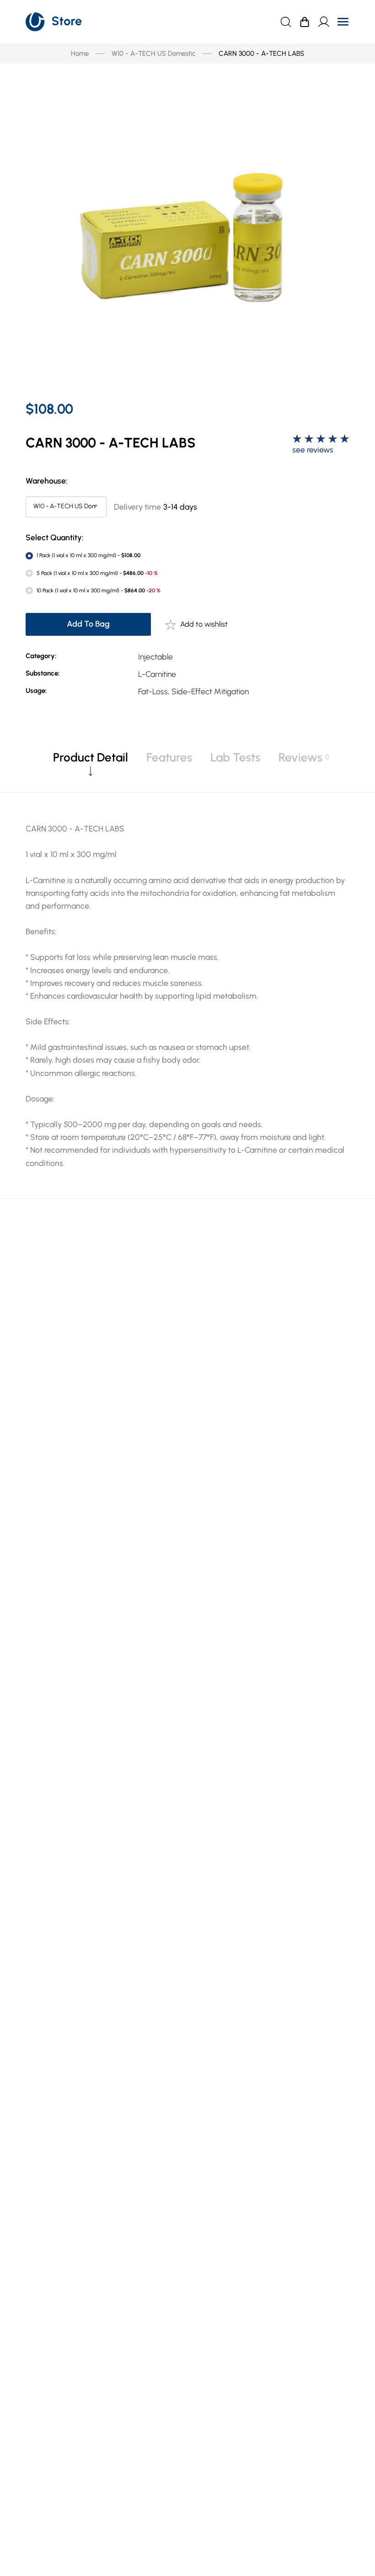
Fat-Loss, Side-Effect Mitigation (193, 691)
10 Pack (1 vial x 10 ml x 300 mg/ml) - (99, 591)
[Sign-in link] (324, 22)
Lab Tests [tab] (235, 757)
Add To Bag (88, 624)
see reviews (313, 450)
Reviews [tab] (300, 757)
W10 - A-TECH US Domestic (154, 53)
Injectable (155, 657)
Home (80, 53)
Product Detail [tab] (91, 757)
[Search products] (286, 22)
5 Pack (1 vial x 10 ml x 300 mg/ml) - (97, 573)
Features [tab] (169, 757)
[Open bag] (305, 22)
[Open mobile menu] (343, 22)
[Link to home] (54, 22)
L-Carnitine (157, 674)
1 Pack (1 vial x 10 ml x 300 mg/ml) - (88, 555)
